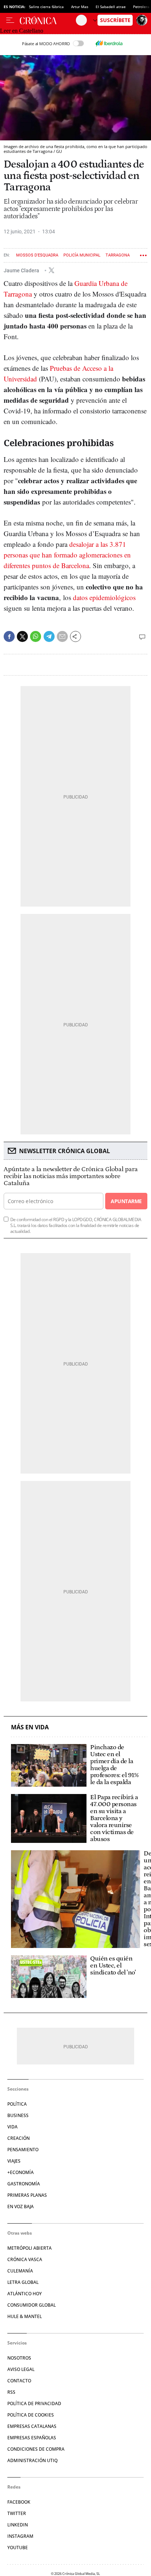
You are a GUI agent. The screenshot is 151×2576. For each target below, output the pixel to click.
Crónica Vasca (25, 2259)
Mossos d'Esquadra (37, 255)
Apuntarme (126, 1201)
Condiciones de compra (36, 2449)
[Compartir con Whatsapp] (36, 636)
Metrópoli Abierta (30, 2248)
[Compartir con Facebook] (9, 636)
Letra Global (23, 2282)
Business (18, 2115)
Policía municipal (82, 255)
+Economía (21, 2172)
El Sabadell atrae (111, 7)
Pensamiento (23, 2150)
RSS (11, 2392)
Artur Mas (80, 7)
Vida (12, 2127)
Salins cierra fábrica (46, 7)
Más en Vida (30, 1727)
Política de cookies (31, 2415)
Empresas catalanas (32, 2426)
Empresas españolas (32, 2438)
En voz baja (21, 2207)
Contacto (19, 2381)
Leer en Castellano (22, 31)
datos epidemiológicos (104, 597)
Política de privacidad (34, 2403)
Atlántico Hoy (25, 2294)
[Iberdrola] (109, 43)
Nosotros (19, 2358)
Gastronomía (24, 2184)
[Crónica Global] (48, 20)
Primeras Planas (27, 2195)
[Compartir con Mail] (62, 636)
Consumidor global (32, 2305)
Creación (19, 2138)
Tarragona (118, 255)
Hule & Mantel (25, 2316)
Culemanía (20, 2271)
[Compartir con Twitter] (22, 636)
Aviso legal (21, 2369)
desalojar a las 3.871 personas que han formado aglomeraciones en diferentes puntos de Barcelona (67, 555)
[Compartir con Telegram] (49, 636)
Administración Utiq (32, 2460)
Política (17, 2104)
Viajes (14, 2161)
